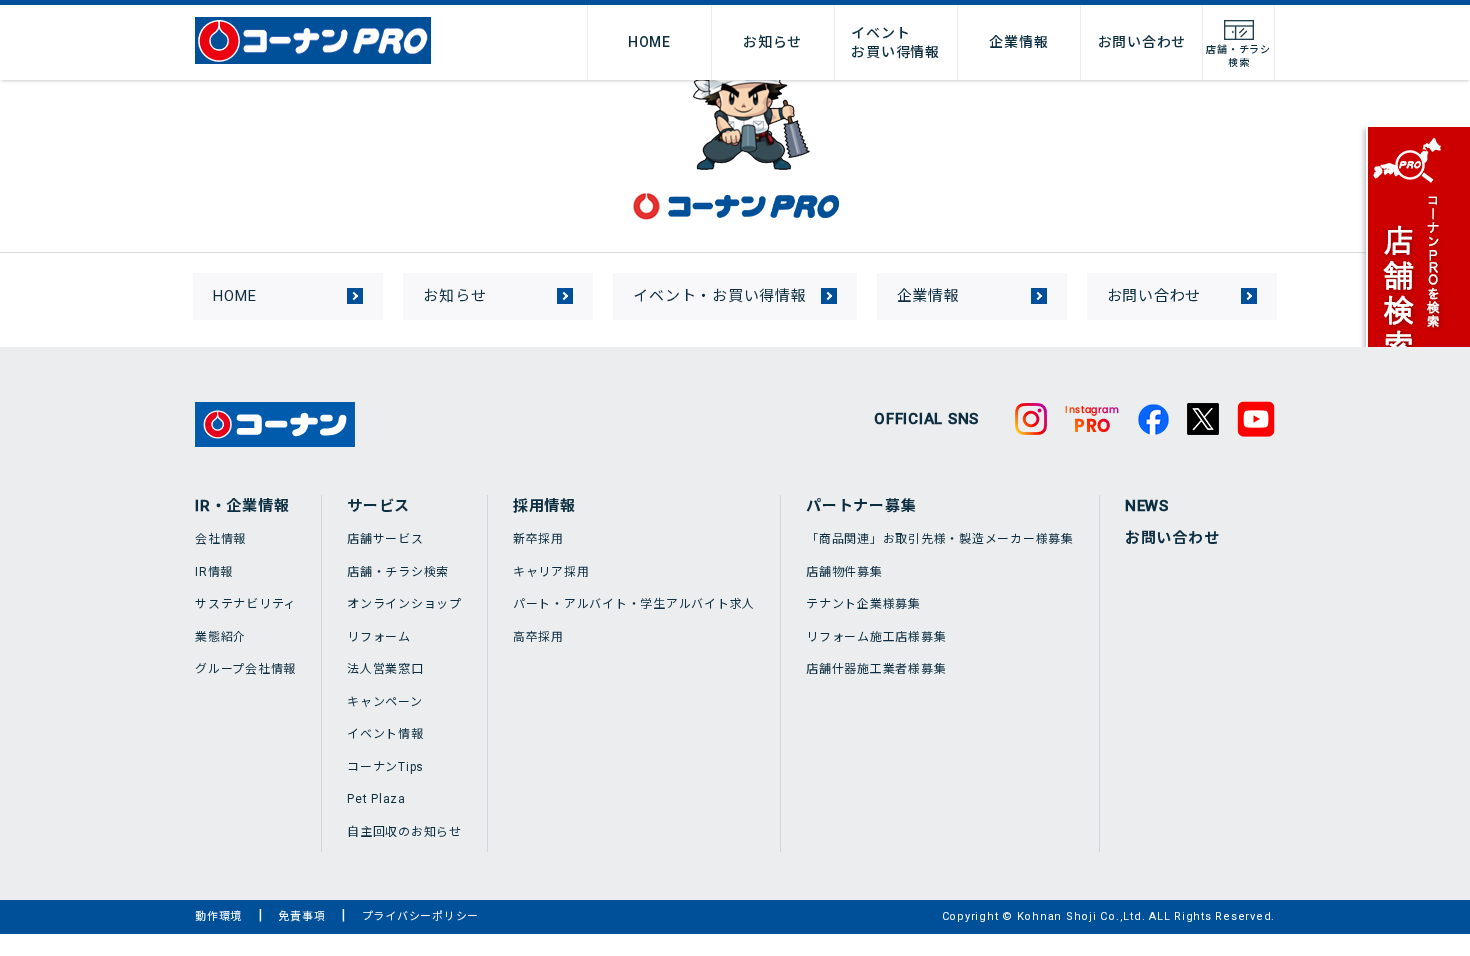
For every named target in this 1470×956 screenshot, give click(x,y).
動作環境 (218, 916)
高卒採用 (538, 637)
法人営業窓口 (385, 669)
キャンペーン (385, 702)
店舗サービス (385, 539)
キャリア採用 (551, 572)
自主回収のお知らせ (404, 832)
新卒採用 (538, 539)
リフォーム (379, 637)
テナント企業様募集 (863, 604)
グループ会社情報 (245, 669)
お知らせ (772, 42)
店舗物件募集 (844, 572)
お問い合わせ (1142, 42)
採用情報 (544, 506)
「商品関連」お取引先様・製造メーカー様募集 (940, 539)
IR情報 (214, 572)
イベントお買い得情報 (895, 42)
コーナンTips (385, 767)
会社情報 (220, 539)
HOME (649, 42)
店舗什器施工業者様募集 (876, 669)
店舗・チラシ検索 (398, 572)
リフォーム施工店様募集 (876, 637)
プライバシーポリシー (421, 916)
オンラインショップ (404, 604)
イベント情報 (385, 734)
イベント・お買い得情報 (719, 296)
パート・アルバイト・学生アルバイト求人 (634, 604)
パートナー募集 (861, 506)
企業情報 (1018, 42)
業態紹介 (220, 637)
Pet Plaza (376, 799)
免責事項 (301, 916)
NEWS (1147, 506)
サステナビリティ (245, 604)
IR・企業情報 (242, 506)
